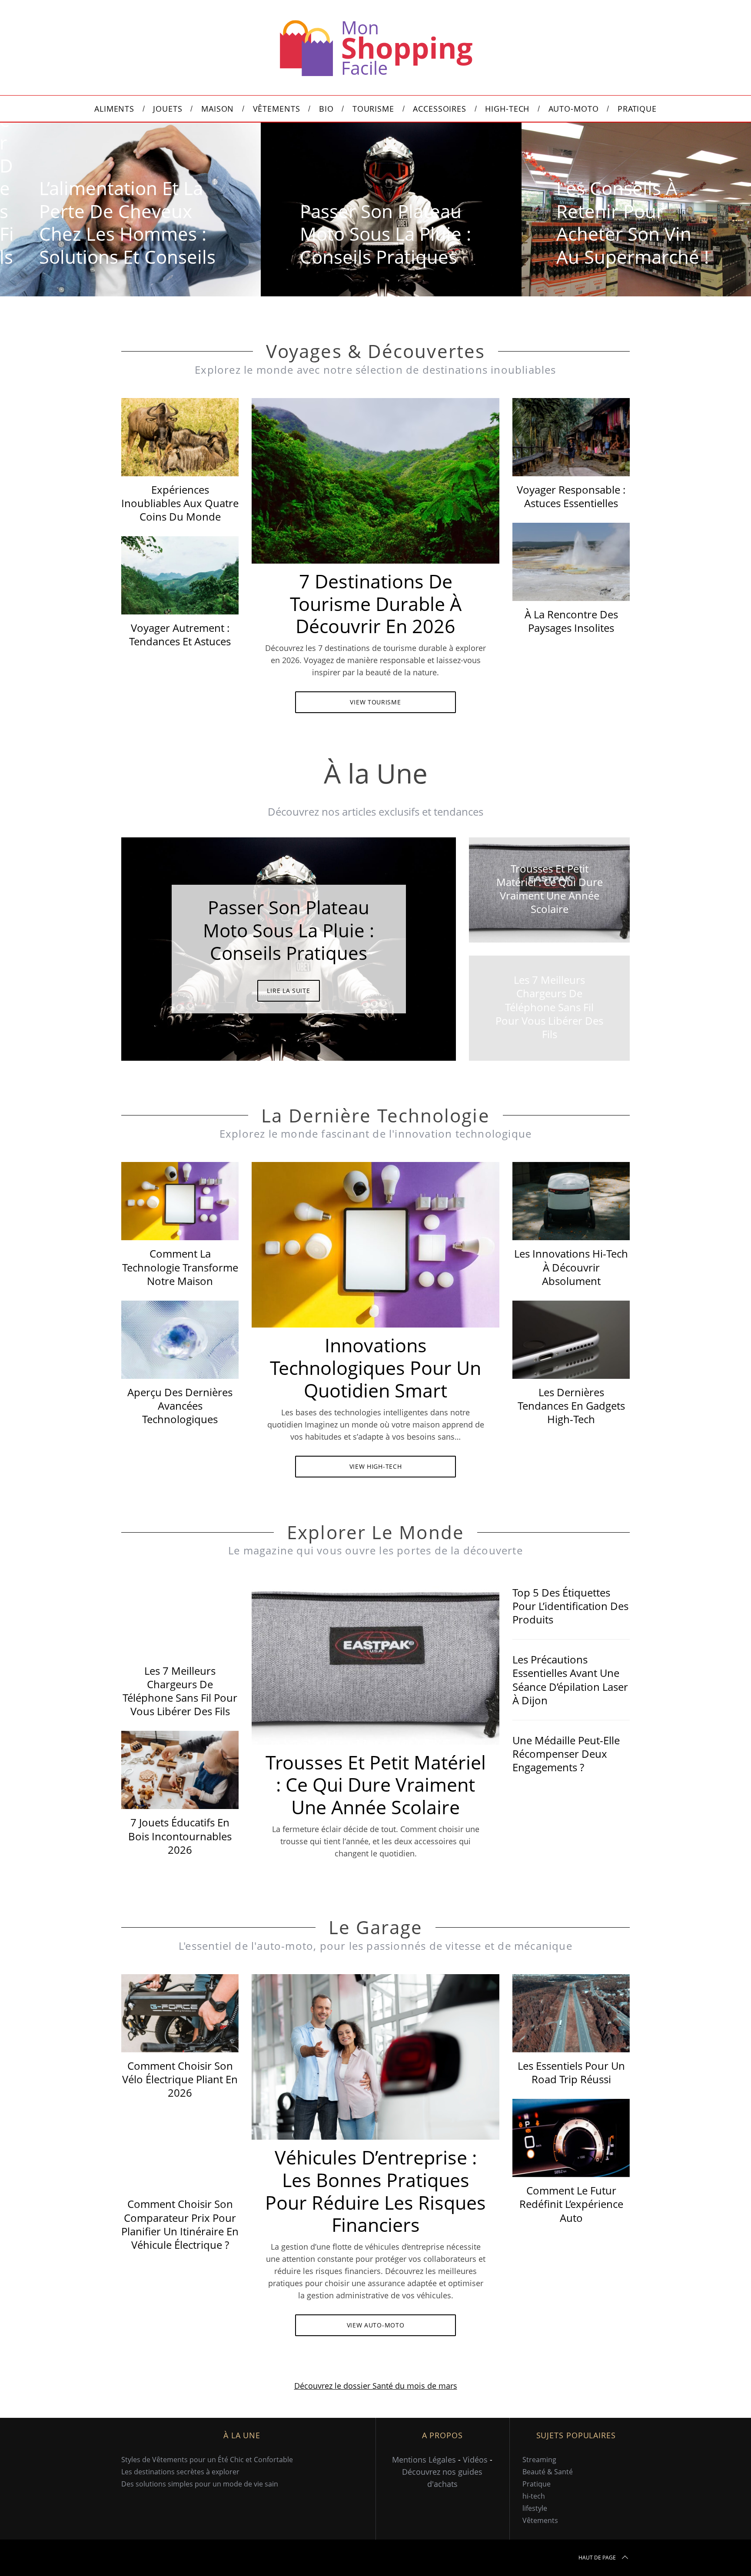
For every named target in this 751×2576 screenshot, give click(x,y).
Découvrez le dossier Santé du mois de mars (376, 2386)
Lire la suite (288, 991)
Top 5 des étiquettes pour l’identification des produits (570, 1606)
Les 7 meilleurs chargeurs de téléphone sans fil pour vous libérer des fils (180, 1691)
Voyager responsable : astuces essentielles (571, 496)
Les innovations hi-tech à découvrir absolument (571, 1267)
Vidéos (475, 2460)
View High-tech (376, 1466)
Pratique (537, 2484)
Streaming (539, 2460)
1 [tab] (696, 204)
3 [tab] (419, 943)
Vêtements (540, 2520)
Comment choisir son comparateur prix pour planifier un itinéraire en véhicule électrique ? (180, 2224)
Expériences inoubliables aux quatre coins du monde (180, 503)
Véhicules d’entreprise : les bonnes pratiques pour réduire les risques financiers (375, 2191)
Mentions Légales (424, 2460)
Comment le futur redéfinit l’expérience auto (571, 2204)
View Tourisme (375, 702)
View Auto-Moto (376, 2325)
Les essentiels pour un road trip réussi (571, 2072)
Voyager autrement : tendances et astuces (180, 634)
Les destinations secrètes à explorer (180, 2472)
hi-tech (534, 2496)
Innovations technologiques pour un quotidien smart (375, 1368)
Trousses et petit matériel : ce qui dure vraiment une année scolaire (376, 1785)
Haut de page (597, 2558)
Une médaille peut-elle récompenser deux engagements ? (566, 1754)
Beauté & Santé (548, 2472)
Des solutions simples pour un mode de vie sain (200, 2484)
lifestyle (535, 2508)
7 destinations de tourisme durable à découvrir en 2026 (376, 604)
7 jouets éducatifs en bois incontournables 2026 (180, 1836)
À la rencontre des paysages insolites (571, 621)
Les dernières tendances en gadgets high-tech (571, 1406)
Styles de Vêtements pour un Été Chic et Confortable (207, 2460)
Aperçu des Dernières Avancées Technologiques (180, 1406)
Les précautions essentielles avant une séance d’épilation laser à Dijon (570, 1680)
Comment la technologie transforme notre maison (180, 1267)
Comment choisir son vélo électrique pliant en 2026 (180, 2079)
